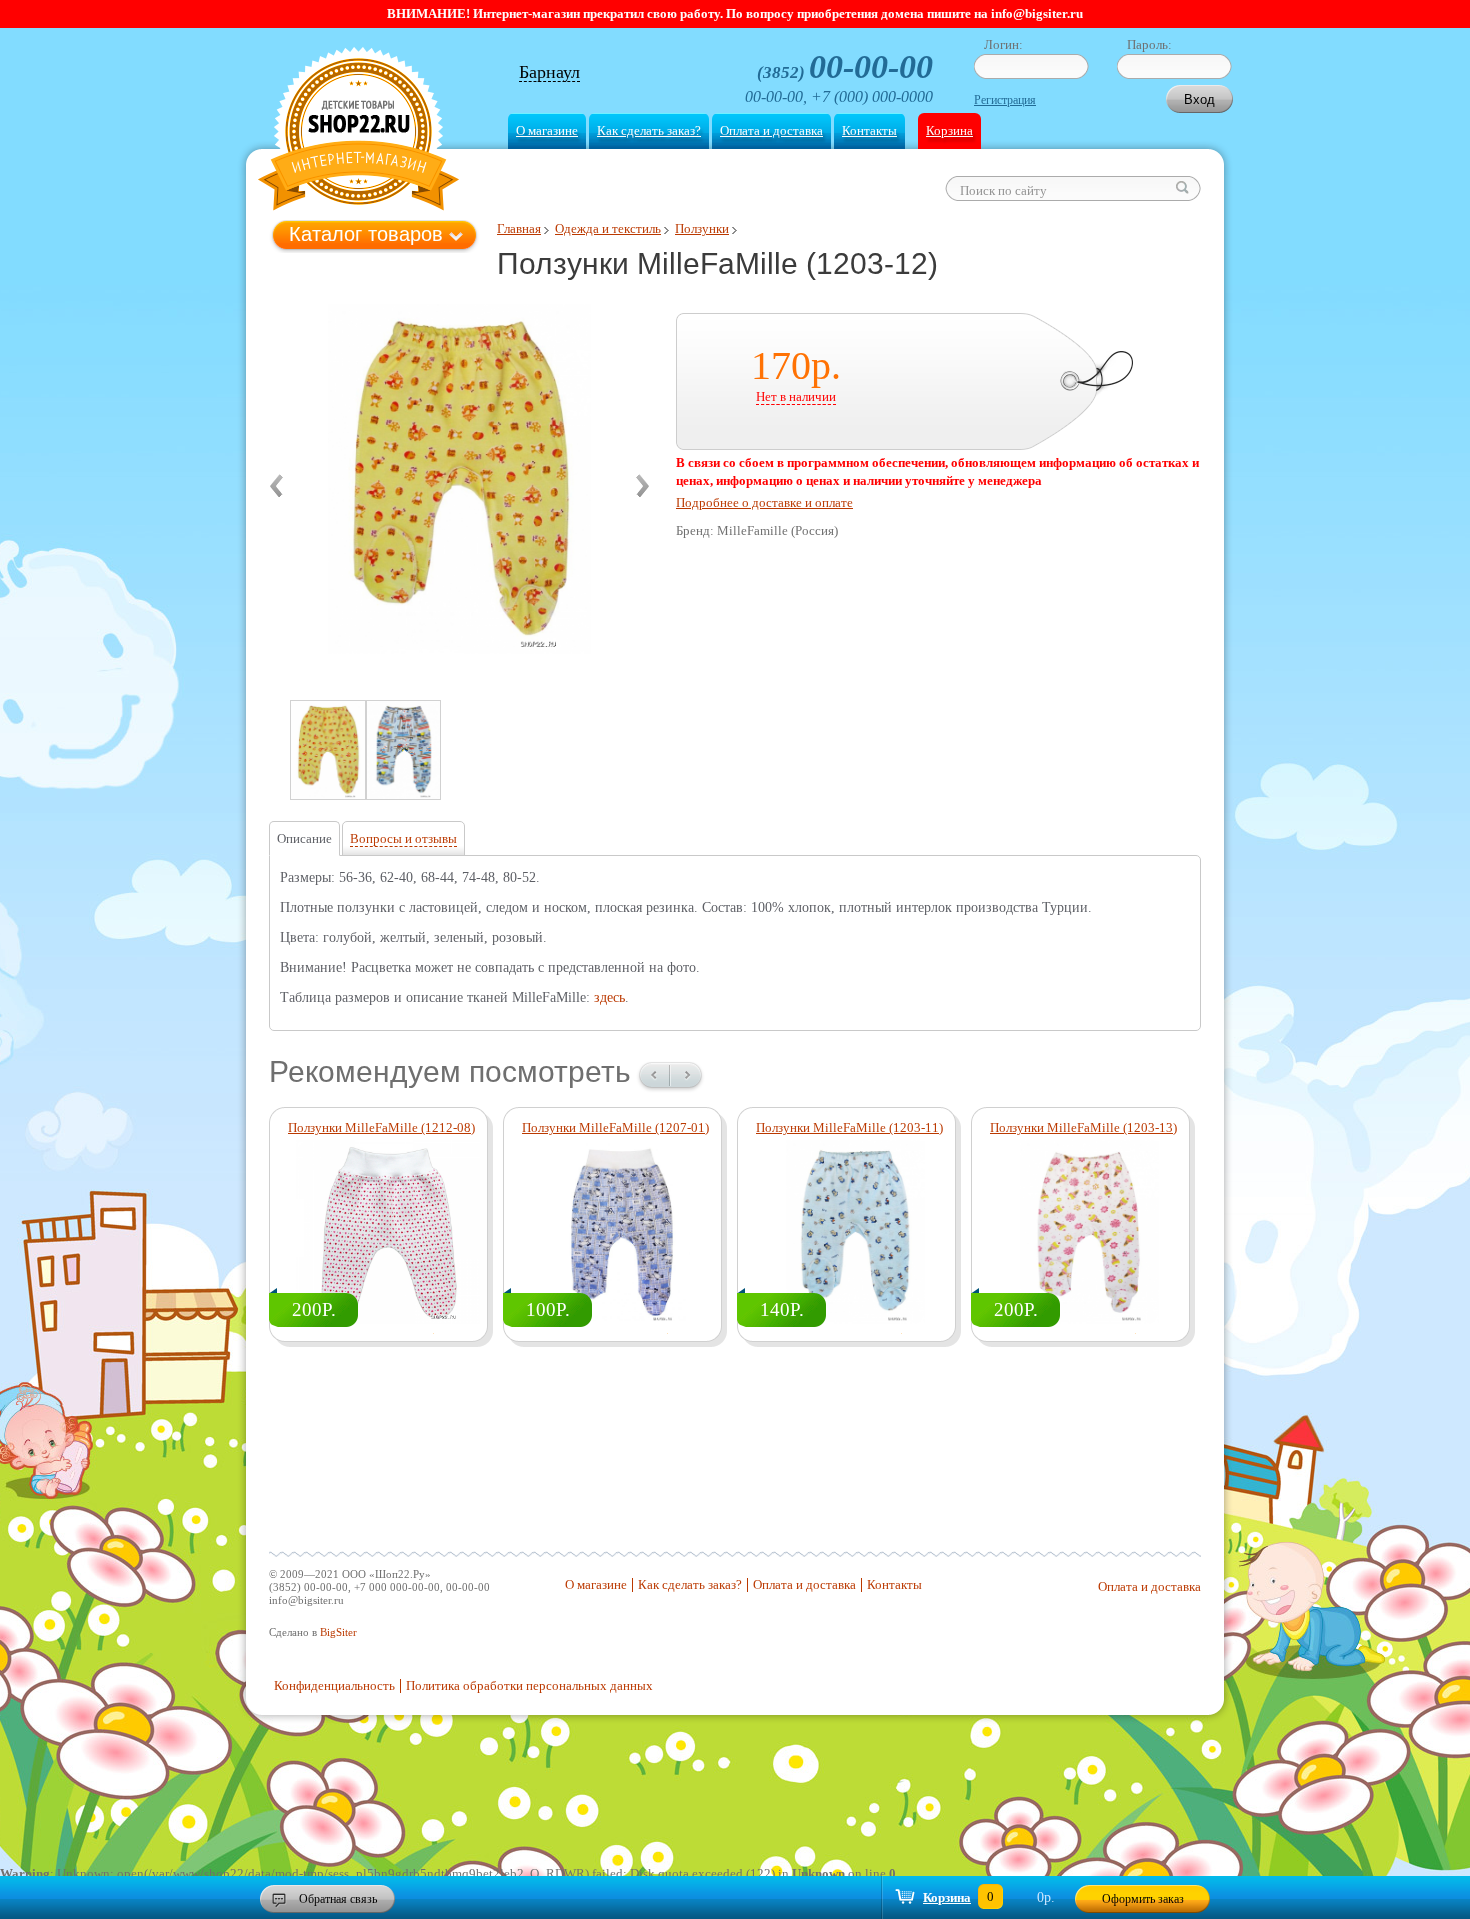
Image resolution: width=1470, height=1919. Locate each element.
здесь (609, 997)
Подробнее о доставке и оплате (764, 502)
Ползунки (702, 228)
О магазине (547, 130)
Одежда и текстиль (608, 228)
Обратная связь (338, 1899)
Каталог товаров (366, 234)
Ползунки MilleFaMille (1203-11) (849, 1127)
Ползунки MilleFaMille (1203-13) (1083, 1127)
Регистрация (1005, 100)
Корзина (949, 130)
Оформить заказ (1143, 1899)
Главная (519, 228)
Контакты (869, 130)
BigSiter (338, 1632)
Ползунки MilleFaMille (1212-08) (381, 1127)
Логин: (1003, 44)
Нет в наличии (796, 396)
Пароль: (1149, 44)
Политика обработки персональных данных (529, 1685)
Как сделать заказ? (649, 130)
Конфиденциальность (334, 1685)
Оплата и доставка (771, 130)
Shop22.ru (358, 131)
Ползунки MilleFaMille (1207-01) (615, 1127)
